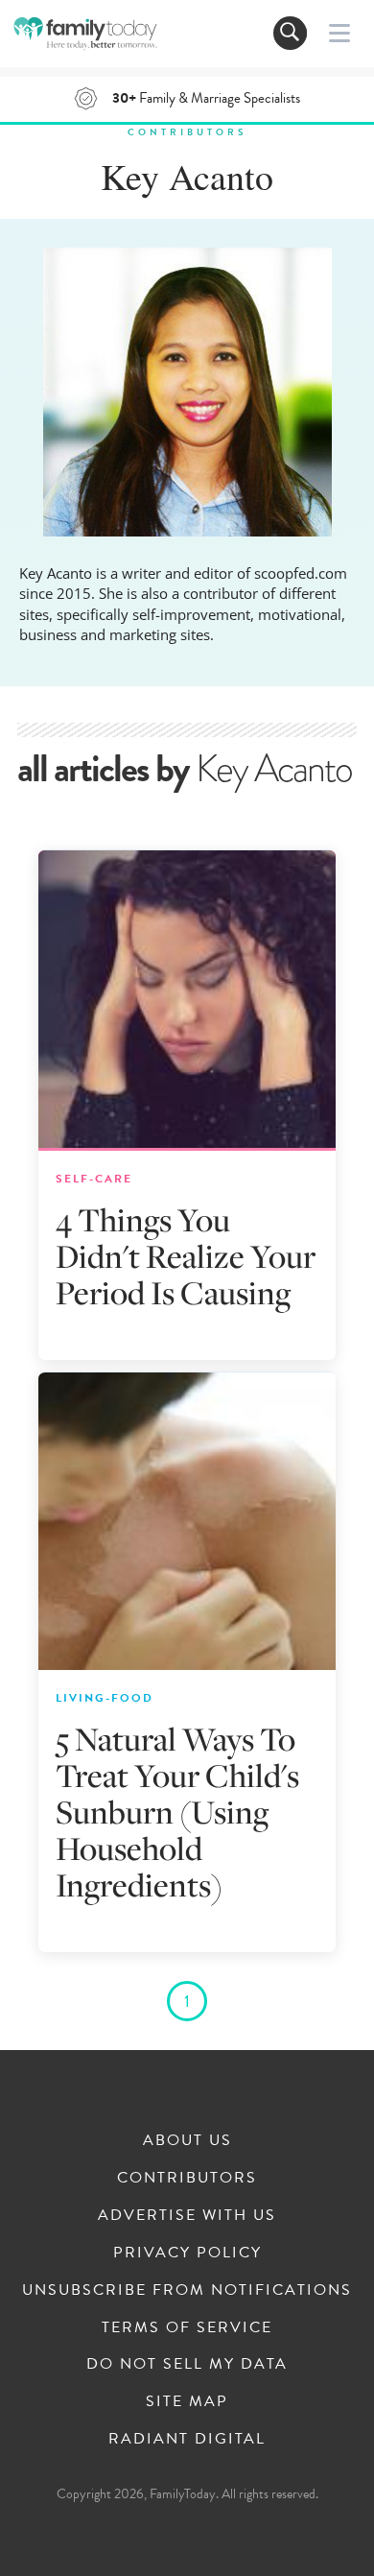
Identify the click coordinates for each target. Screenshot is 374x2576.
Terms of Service (187, 2327)
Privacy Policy (187, 2253)
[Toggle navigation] (290, 33)
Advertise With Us (187, 2215)
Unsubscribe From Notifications (187, 2290)
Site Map (187, 2401)
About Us (187, 2140)
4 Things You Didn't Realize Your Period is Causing (186, 1256)
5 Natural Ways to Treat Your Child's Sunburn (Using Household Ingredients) (177, 1812)
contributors (187, 132)
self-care (94, 1179)
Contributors (187, 2178)
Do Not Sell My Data (187, 2364)
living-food (105, 1698)
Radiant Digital (187, 2439)
